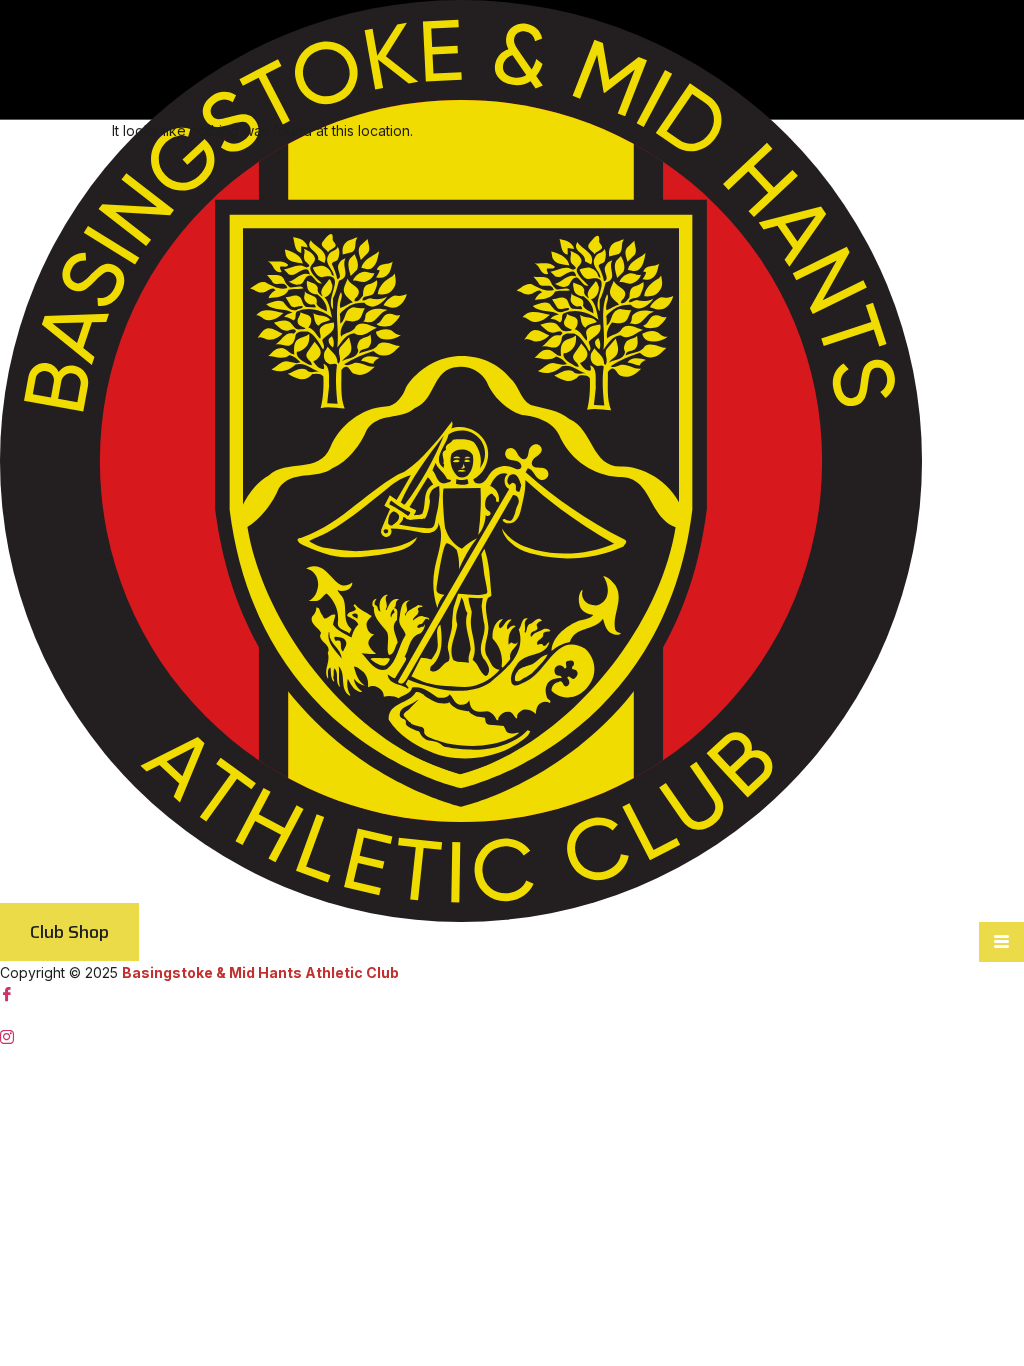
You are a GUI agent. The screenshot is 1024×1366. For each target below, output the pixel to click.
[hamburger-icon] (1001, 942)
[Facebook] (512, 994)
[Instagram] (512, 1036)
